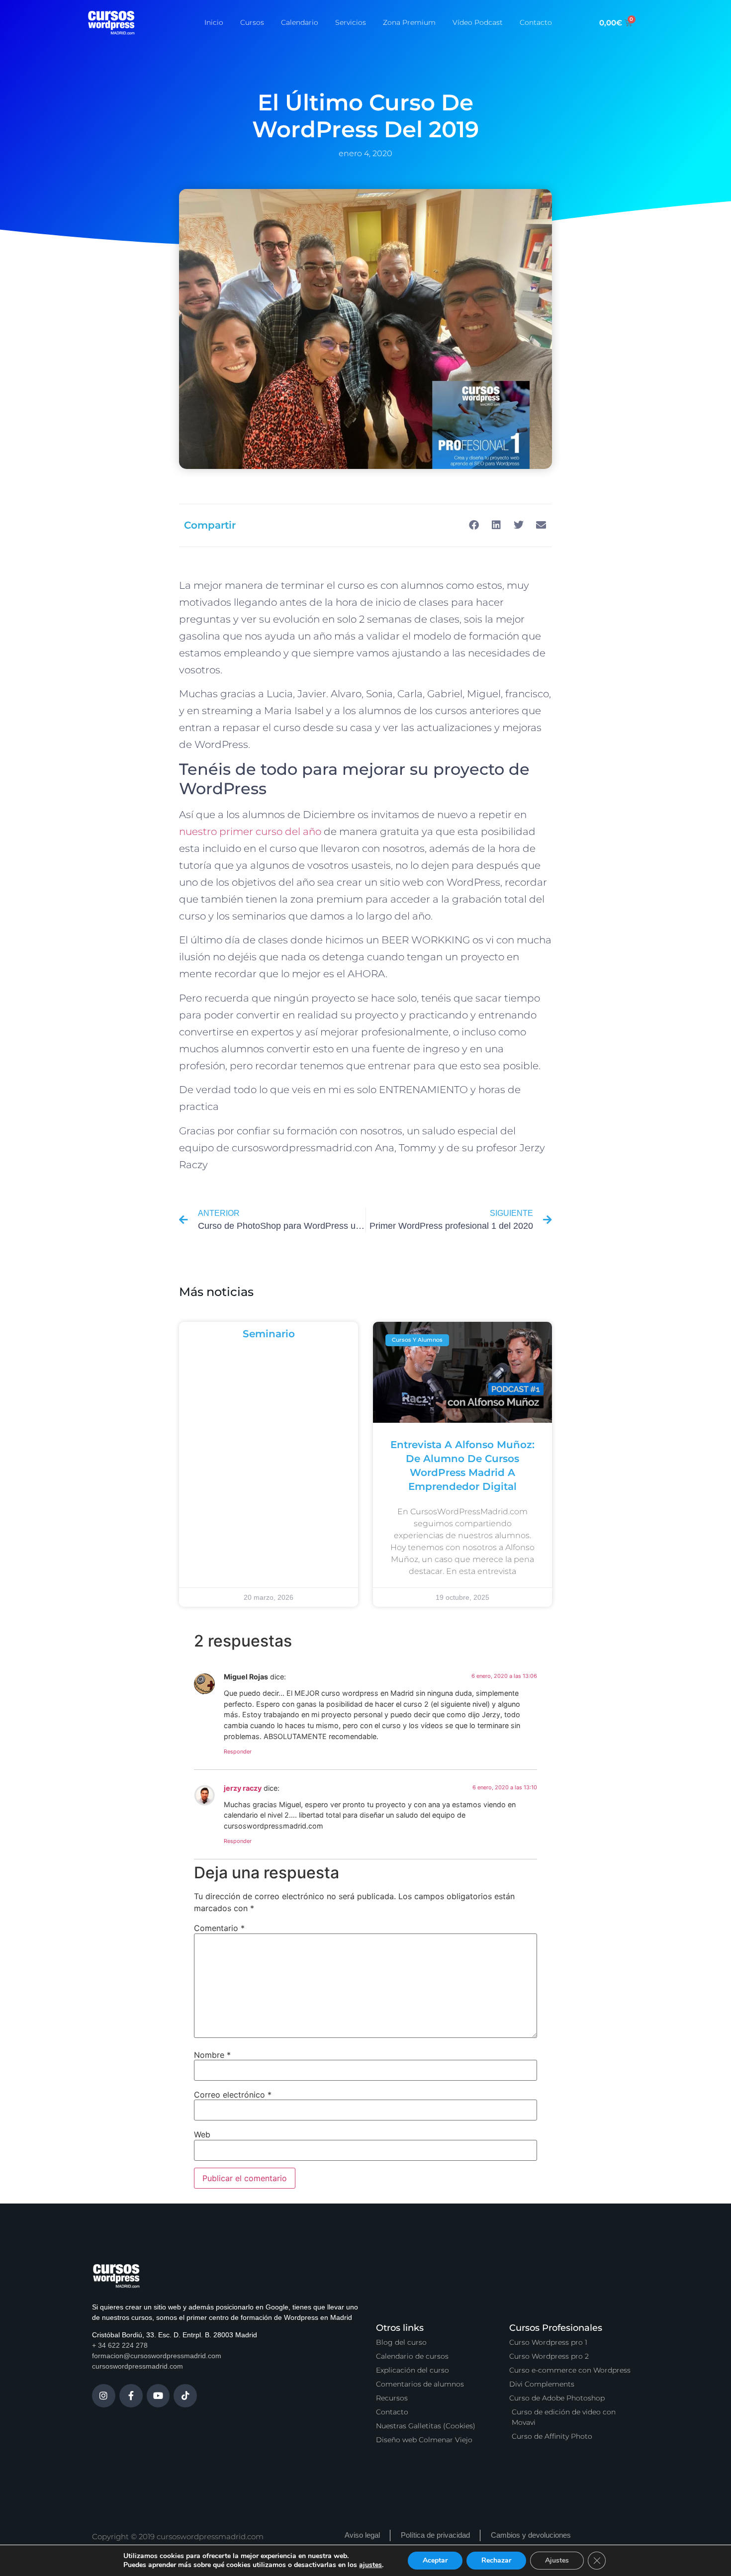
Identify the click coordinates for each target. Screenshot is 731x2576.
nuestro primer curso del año (250, 831)
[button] (474, 525)
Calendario (300, 22)
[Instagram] (104, 2396)
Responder (238, 1751)
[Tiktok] (185, 2396)
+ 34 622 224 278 (120, 2345)
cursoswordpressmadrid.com (137, 2366)
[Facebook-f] (131, 2396)
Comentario (219, 1928)
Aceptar (435, 2560)
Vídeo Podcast (478, 22)
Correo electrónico (233, 2095)
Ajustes (557, 2560)
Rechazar (496, 2560)
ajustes (370, 2565)
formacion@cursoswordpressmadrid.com (157, 2356)
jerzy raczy (243, 1788)
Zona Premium (409, 22)
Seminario (269, 1334)
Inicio (214, 22)
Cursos (252, 22)
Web (202, 2134)
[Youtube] (158, 2396)
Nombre (212, 2055)
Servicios (351, 22)
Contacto (536, 22)
